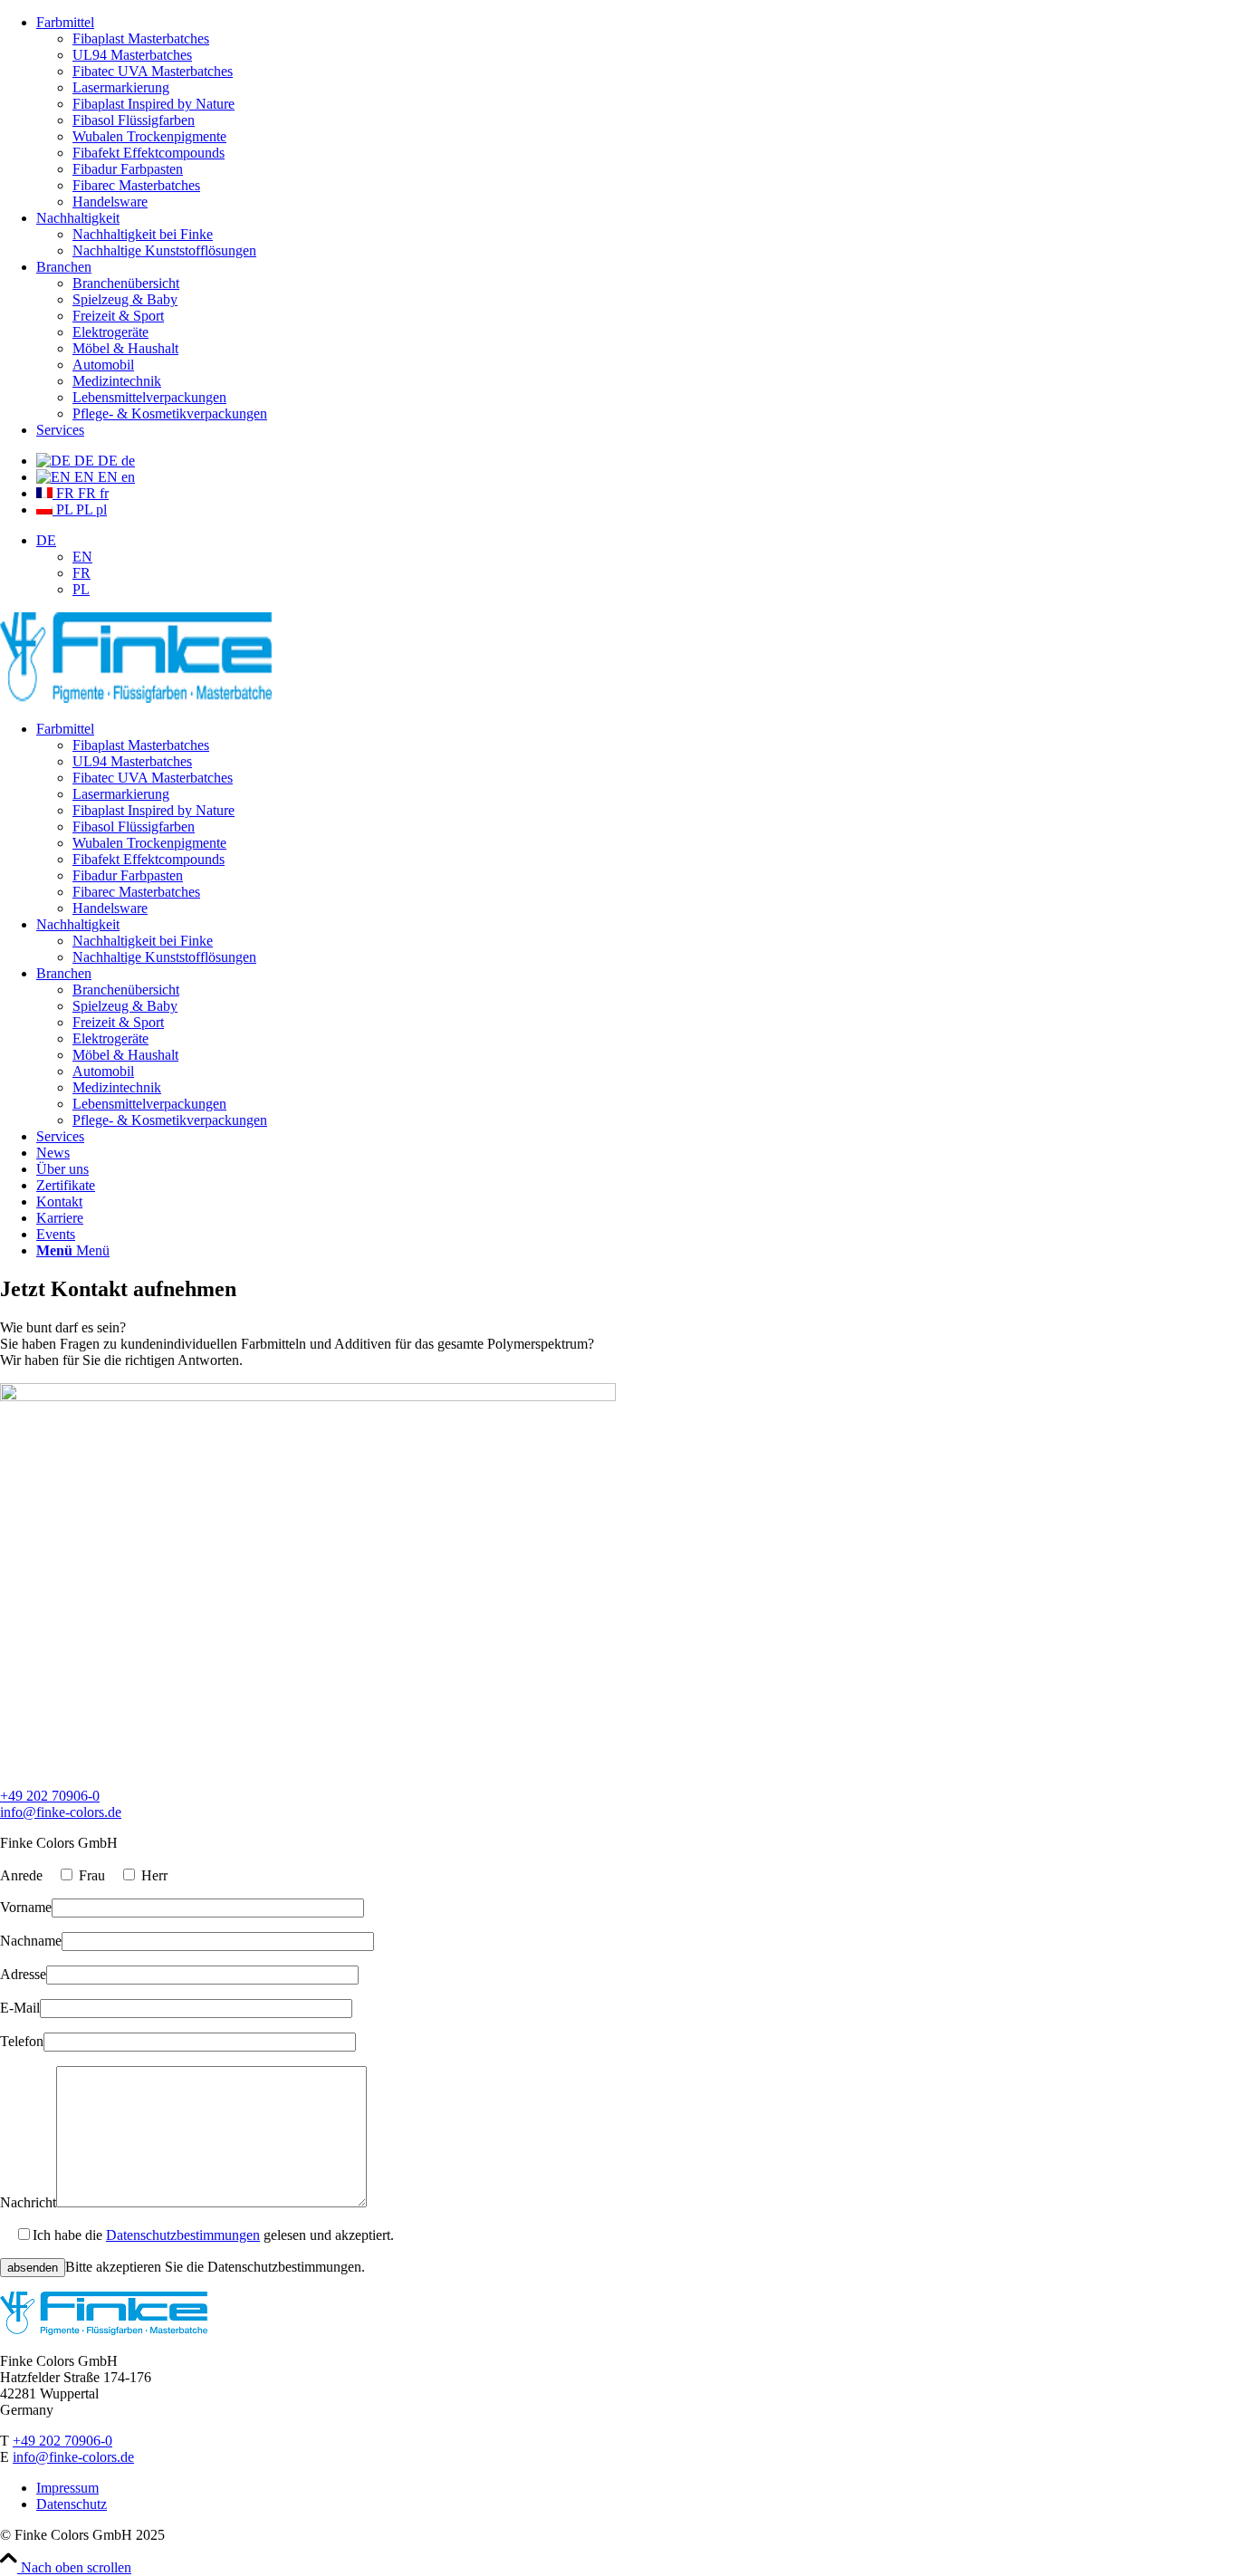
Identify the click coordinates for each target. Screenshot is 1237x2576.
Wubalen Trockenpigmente (149, 136)
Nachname (31, 1941)
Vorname (26, 1907)
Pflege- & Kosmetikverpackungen (170, 413)
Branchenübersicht (126, 283)
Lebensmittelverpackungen (149, 397)
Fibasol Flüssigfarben (134, 120)
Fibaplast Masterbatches (141, 38)
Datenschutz (72, 2504)
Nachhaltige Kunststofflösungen (164, 250)
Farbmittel (65, 22)
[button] (46, 540)
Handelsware (110, 202)
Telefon (22, 2041)
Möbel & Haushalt (125, 348)
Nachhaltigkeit (78, 218)
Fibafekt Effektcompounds (149, 153)
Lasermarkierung (121, 87)
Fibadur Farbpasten (128, 169)
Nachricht (28, 2202)
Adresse (23, 1974)
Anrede (21, 1875)
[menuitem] (637, 112)
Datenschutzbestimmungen (183, 2235)
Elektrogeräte (110, 332)
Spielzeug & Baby (125, 299)
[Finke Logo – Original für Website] (136, 698)
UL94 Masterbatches (132, 55)
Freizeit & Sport (118, 316)
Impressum (67, 2488)
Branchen (64, 267)
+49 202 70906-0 (50, 1796)
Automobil (103, 365)
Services (60, 430)
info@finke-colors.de (61, 1812)
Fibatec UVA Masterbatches (153, 71)
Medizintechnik (117, 381)
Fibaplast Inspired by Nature (153, 104)
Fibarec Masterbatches (136, 185)
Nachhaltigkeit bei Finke (143, 234)
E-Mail (20, 2008)
